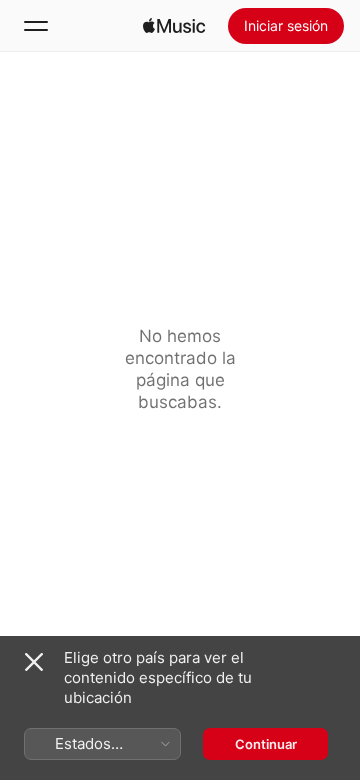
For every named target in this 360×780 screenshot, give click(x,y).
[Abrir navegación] (36, 26)
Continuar (266, 744)
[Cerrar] (34, 662)
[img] (174, 26)
